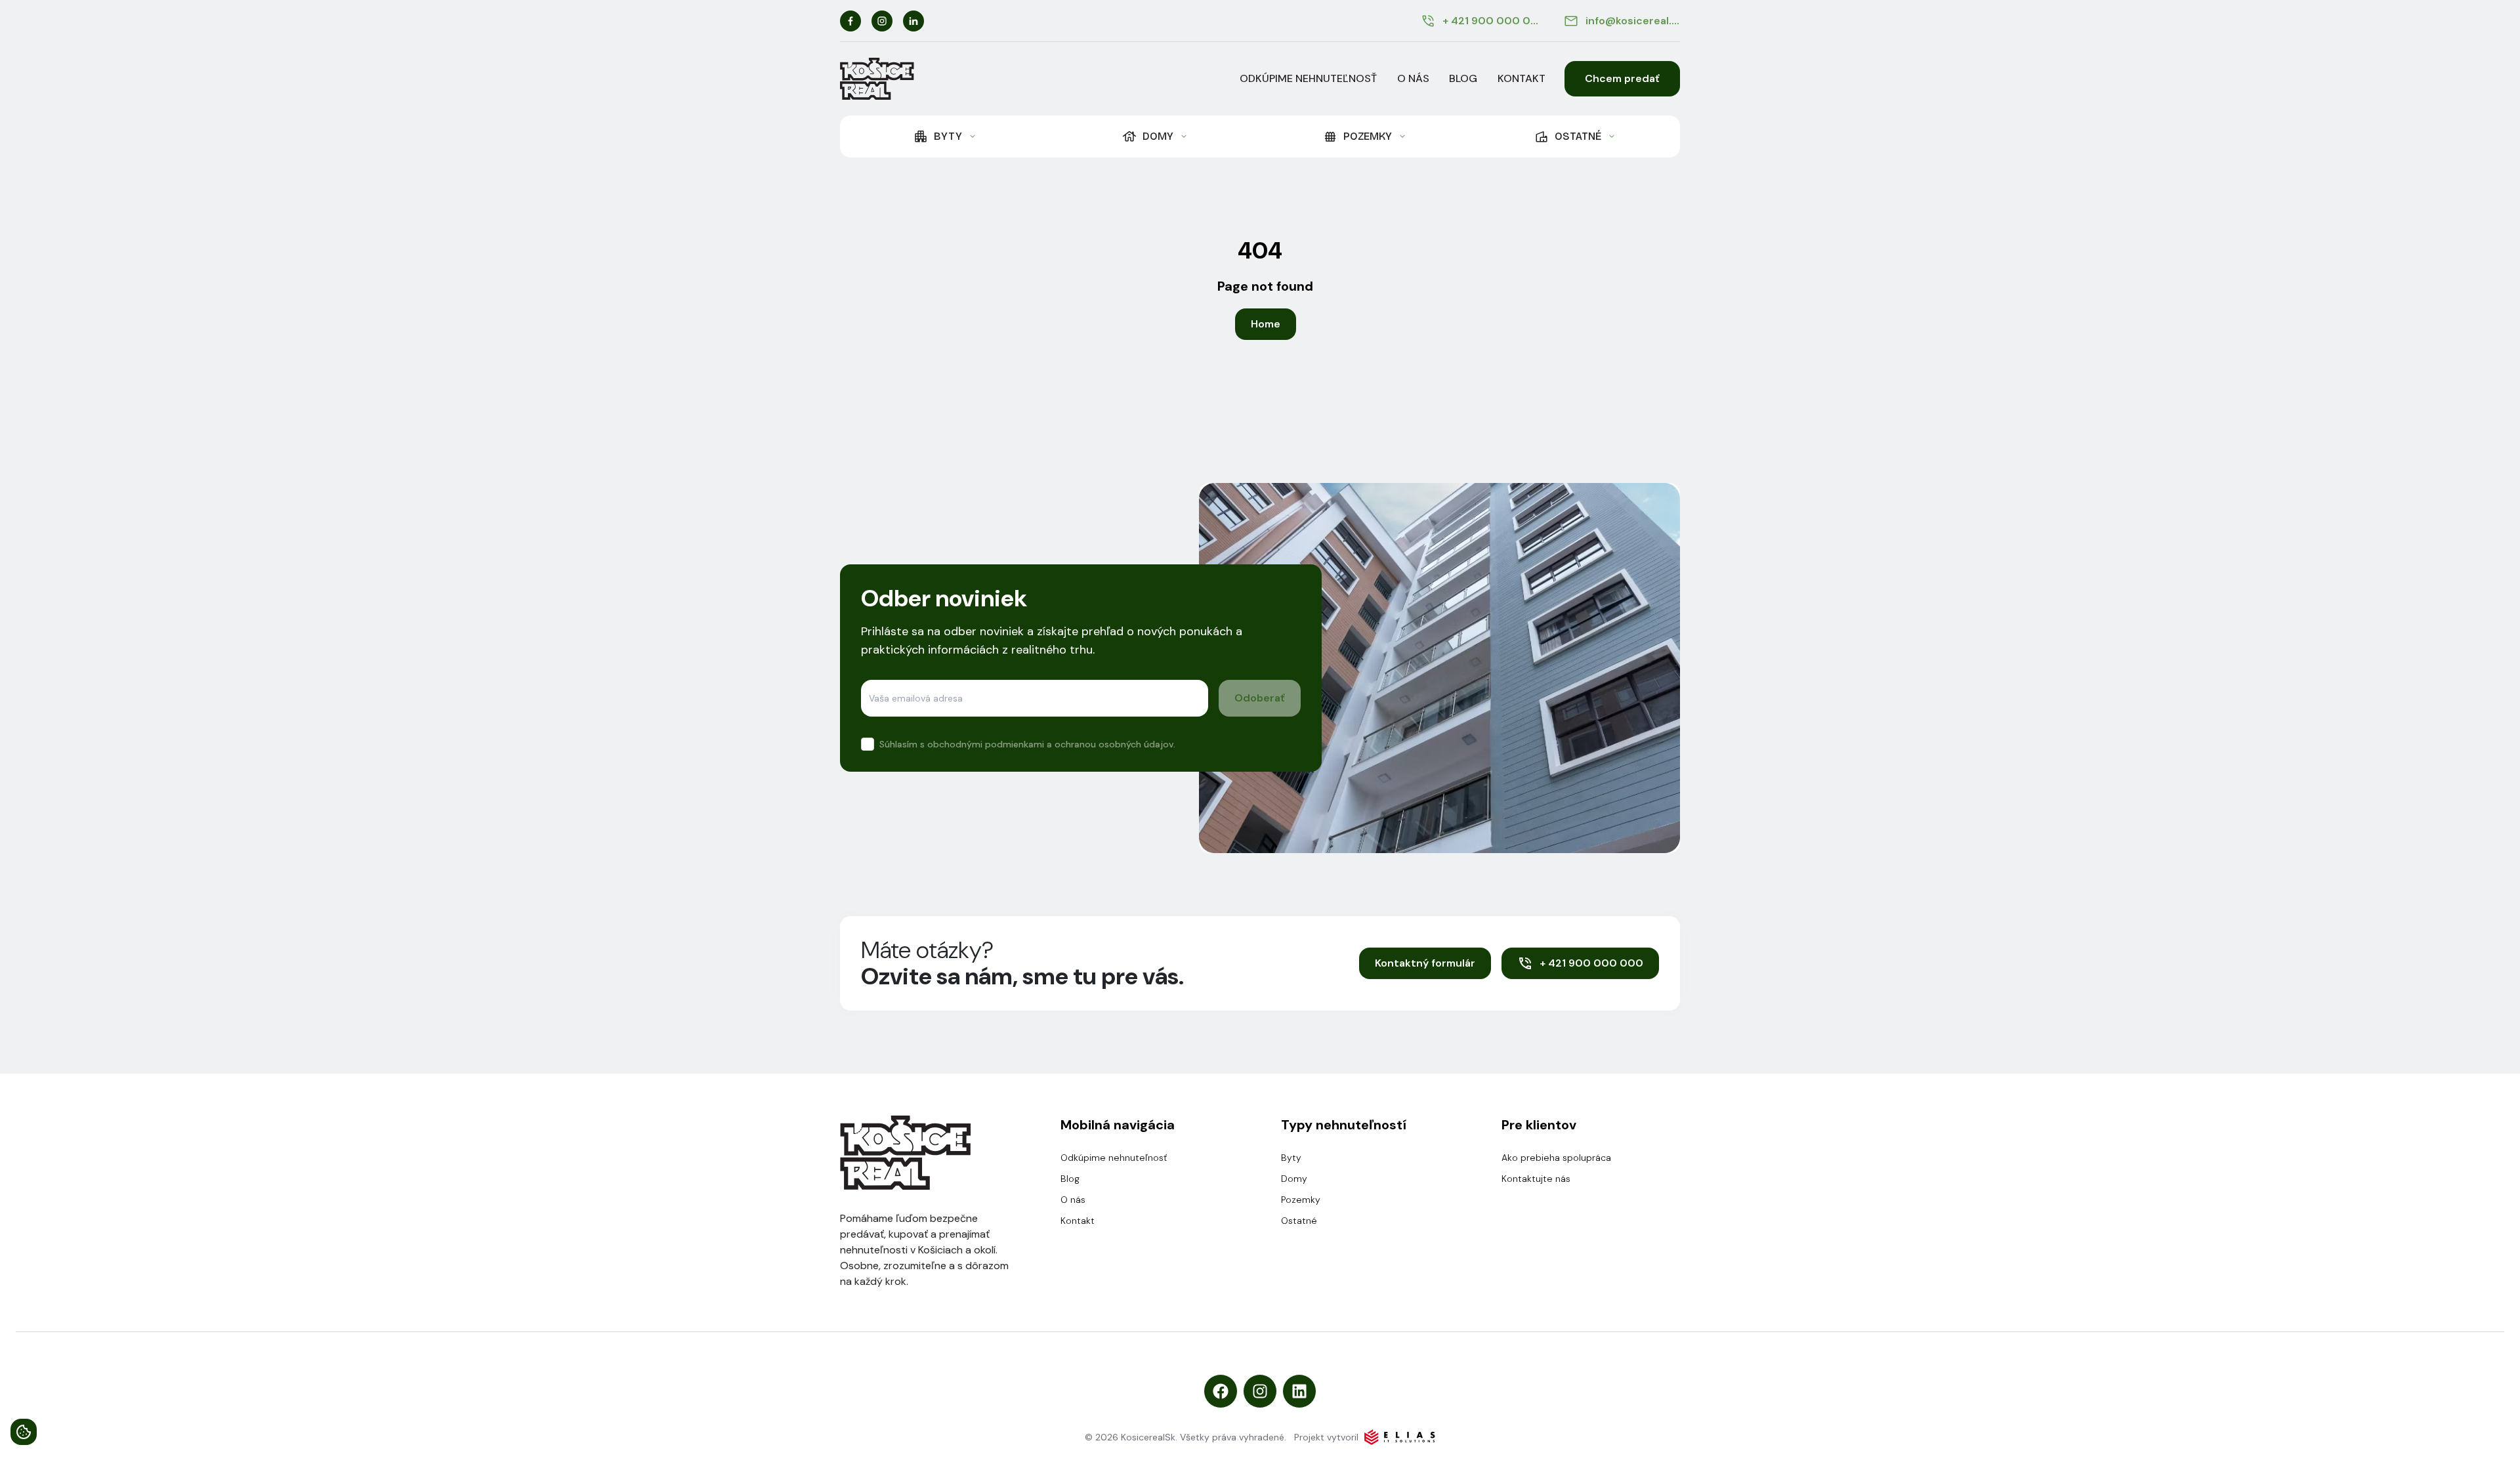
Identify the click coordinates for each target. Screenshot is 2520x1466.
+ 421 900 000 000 (1591, 963)
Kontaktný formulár (1425, 963)
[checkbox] (868, 744)
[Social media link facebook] (1221, 1391)
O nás (1413, 78)
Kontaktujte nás (1536, 1179)
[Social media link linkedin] (1299, 1391)
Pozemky (1301, 1200)
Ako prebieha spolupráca (1556, 1158)
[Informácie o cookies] (24, 1432)
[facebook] (850, 21)
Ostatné (1299, 1221)
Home (1266, 324)
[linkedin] (913, 21)
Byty (1291, 1158)
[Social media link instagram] (1260, 1391)
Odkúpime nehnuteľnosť (1308, 78)
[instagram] (882, 21)
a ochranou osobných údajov (1110, 744)
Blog (1463, 78)
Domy (1294, 1179)
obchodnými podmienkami (986, 744)
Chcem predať (1622, 78)
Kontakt (1522, 78)
